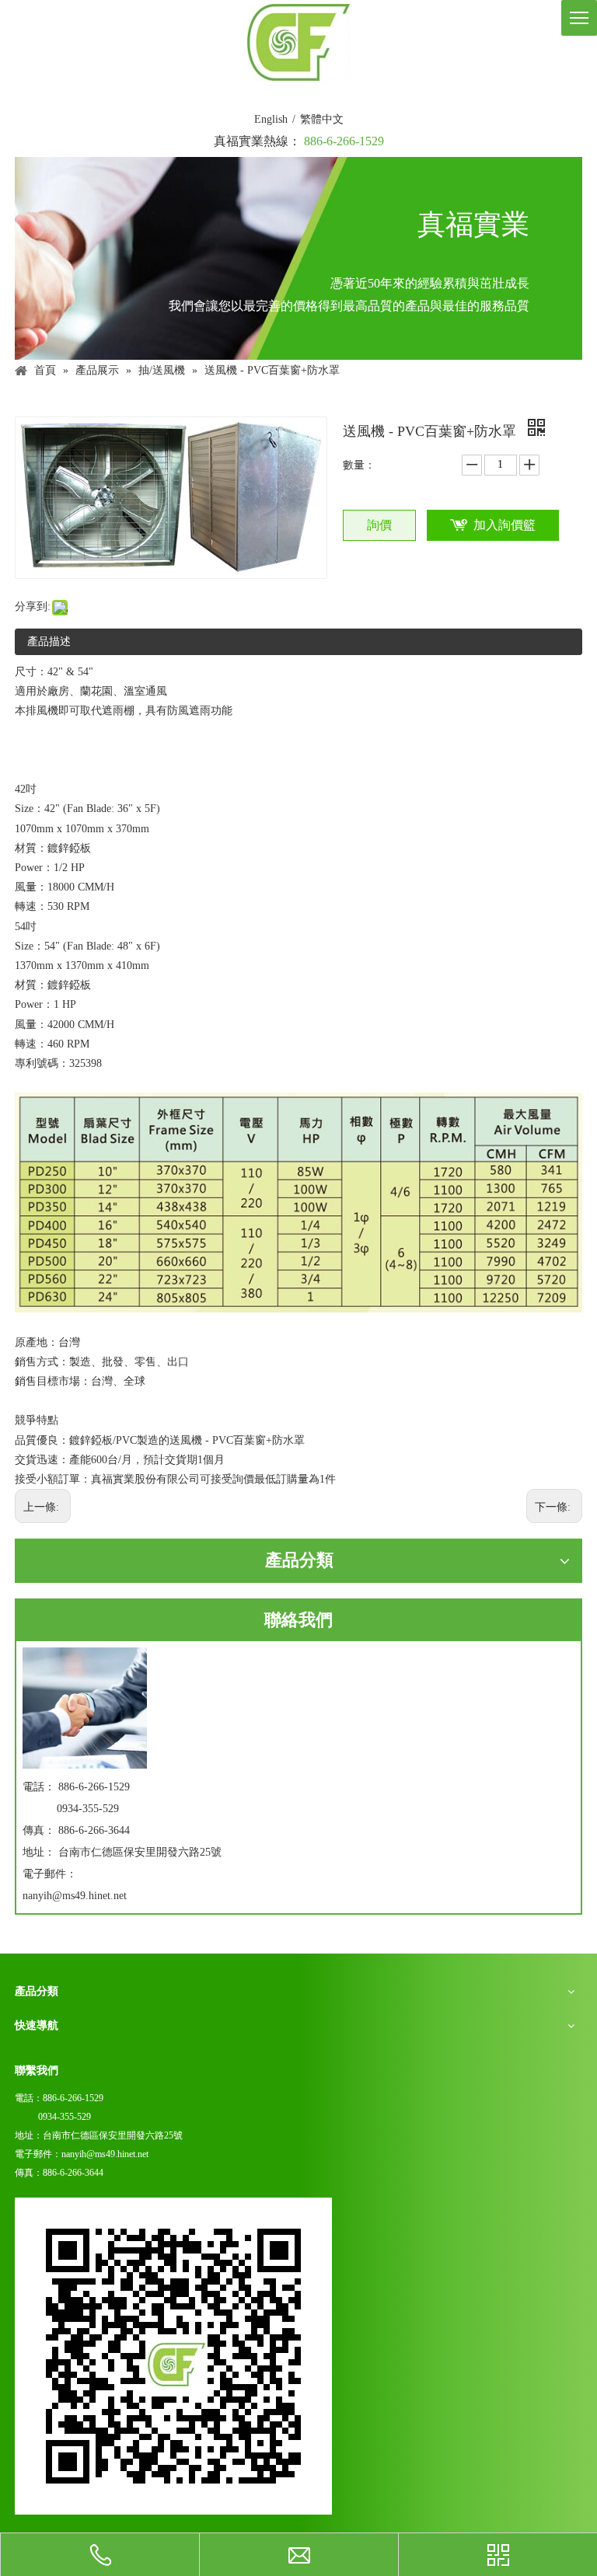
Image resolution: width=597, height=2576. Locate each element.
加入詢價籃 (504, 525)
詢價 (379, 525)
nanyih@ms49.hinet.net (75, 1896)
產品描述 (49, 641)
